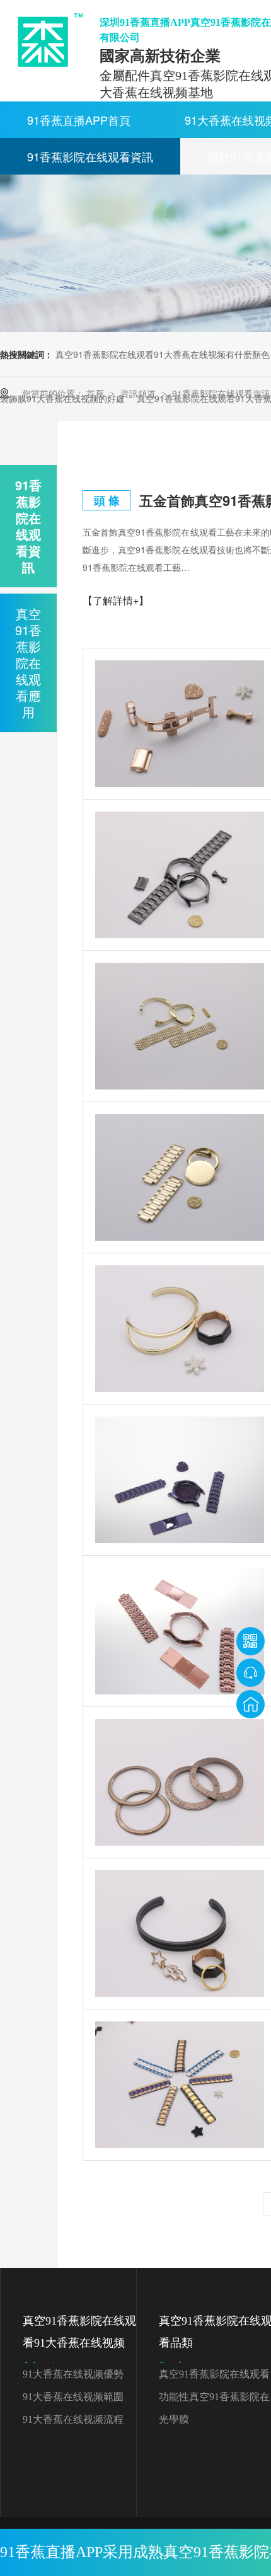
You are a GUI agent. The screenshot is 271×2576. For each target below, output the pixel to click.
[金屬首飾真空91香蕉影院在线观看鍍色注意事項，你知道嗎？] (180, 1329)
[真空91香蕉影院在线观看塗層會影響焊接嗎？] (180, 1026)
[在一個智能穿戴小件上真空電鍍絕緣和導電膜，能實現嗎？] (180, 724)
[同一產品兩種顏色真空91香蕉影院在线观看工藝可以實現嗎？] (180, 2085)
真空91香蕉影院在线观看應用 (28, 663)
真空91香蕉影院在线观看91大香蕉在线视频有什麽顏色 (163, 354)
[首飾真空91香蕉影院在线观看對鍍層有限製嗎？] (180, 1934)
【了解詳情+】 (116, 600)
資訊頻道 (139, 393)
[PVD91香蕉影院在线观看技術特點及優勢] (180, 1782)
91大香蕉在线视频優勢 (73, 2374)
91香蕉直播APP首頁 (79, 120)
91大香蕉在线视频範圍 (73, 2397)
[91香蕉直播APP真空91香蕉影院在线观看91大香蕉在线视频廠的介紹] (180, 1631)
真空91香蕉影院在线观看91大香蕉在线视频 (79, 2343)
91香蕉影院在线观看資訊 (90, 156)
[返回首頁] (251, 1704)
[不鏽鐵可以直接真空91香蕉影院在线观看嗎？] (180, 1480)
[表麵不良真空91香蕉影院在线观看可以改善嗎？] (180, 875)
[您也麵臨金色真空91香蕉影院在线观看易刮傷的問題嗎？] (180, 1177)
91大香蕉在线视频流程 (73, 2419)
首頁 (96, 393)
